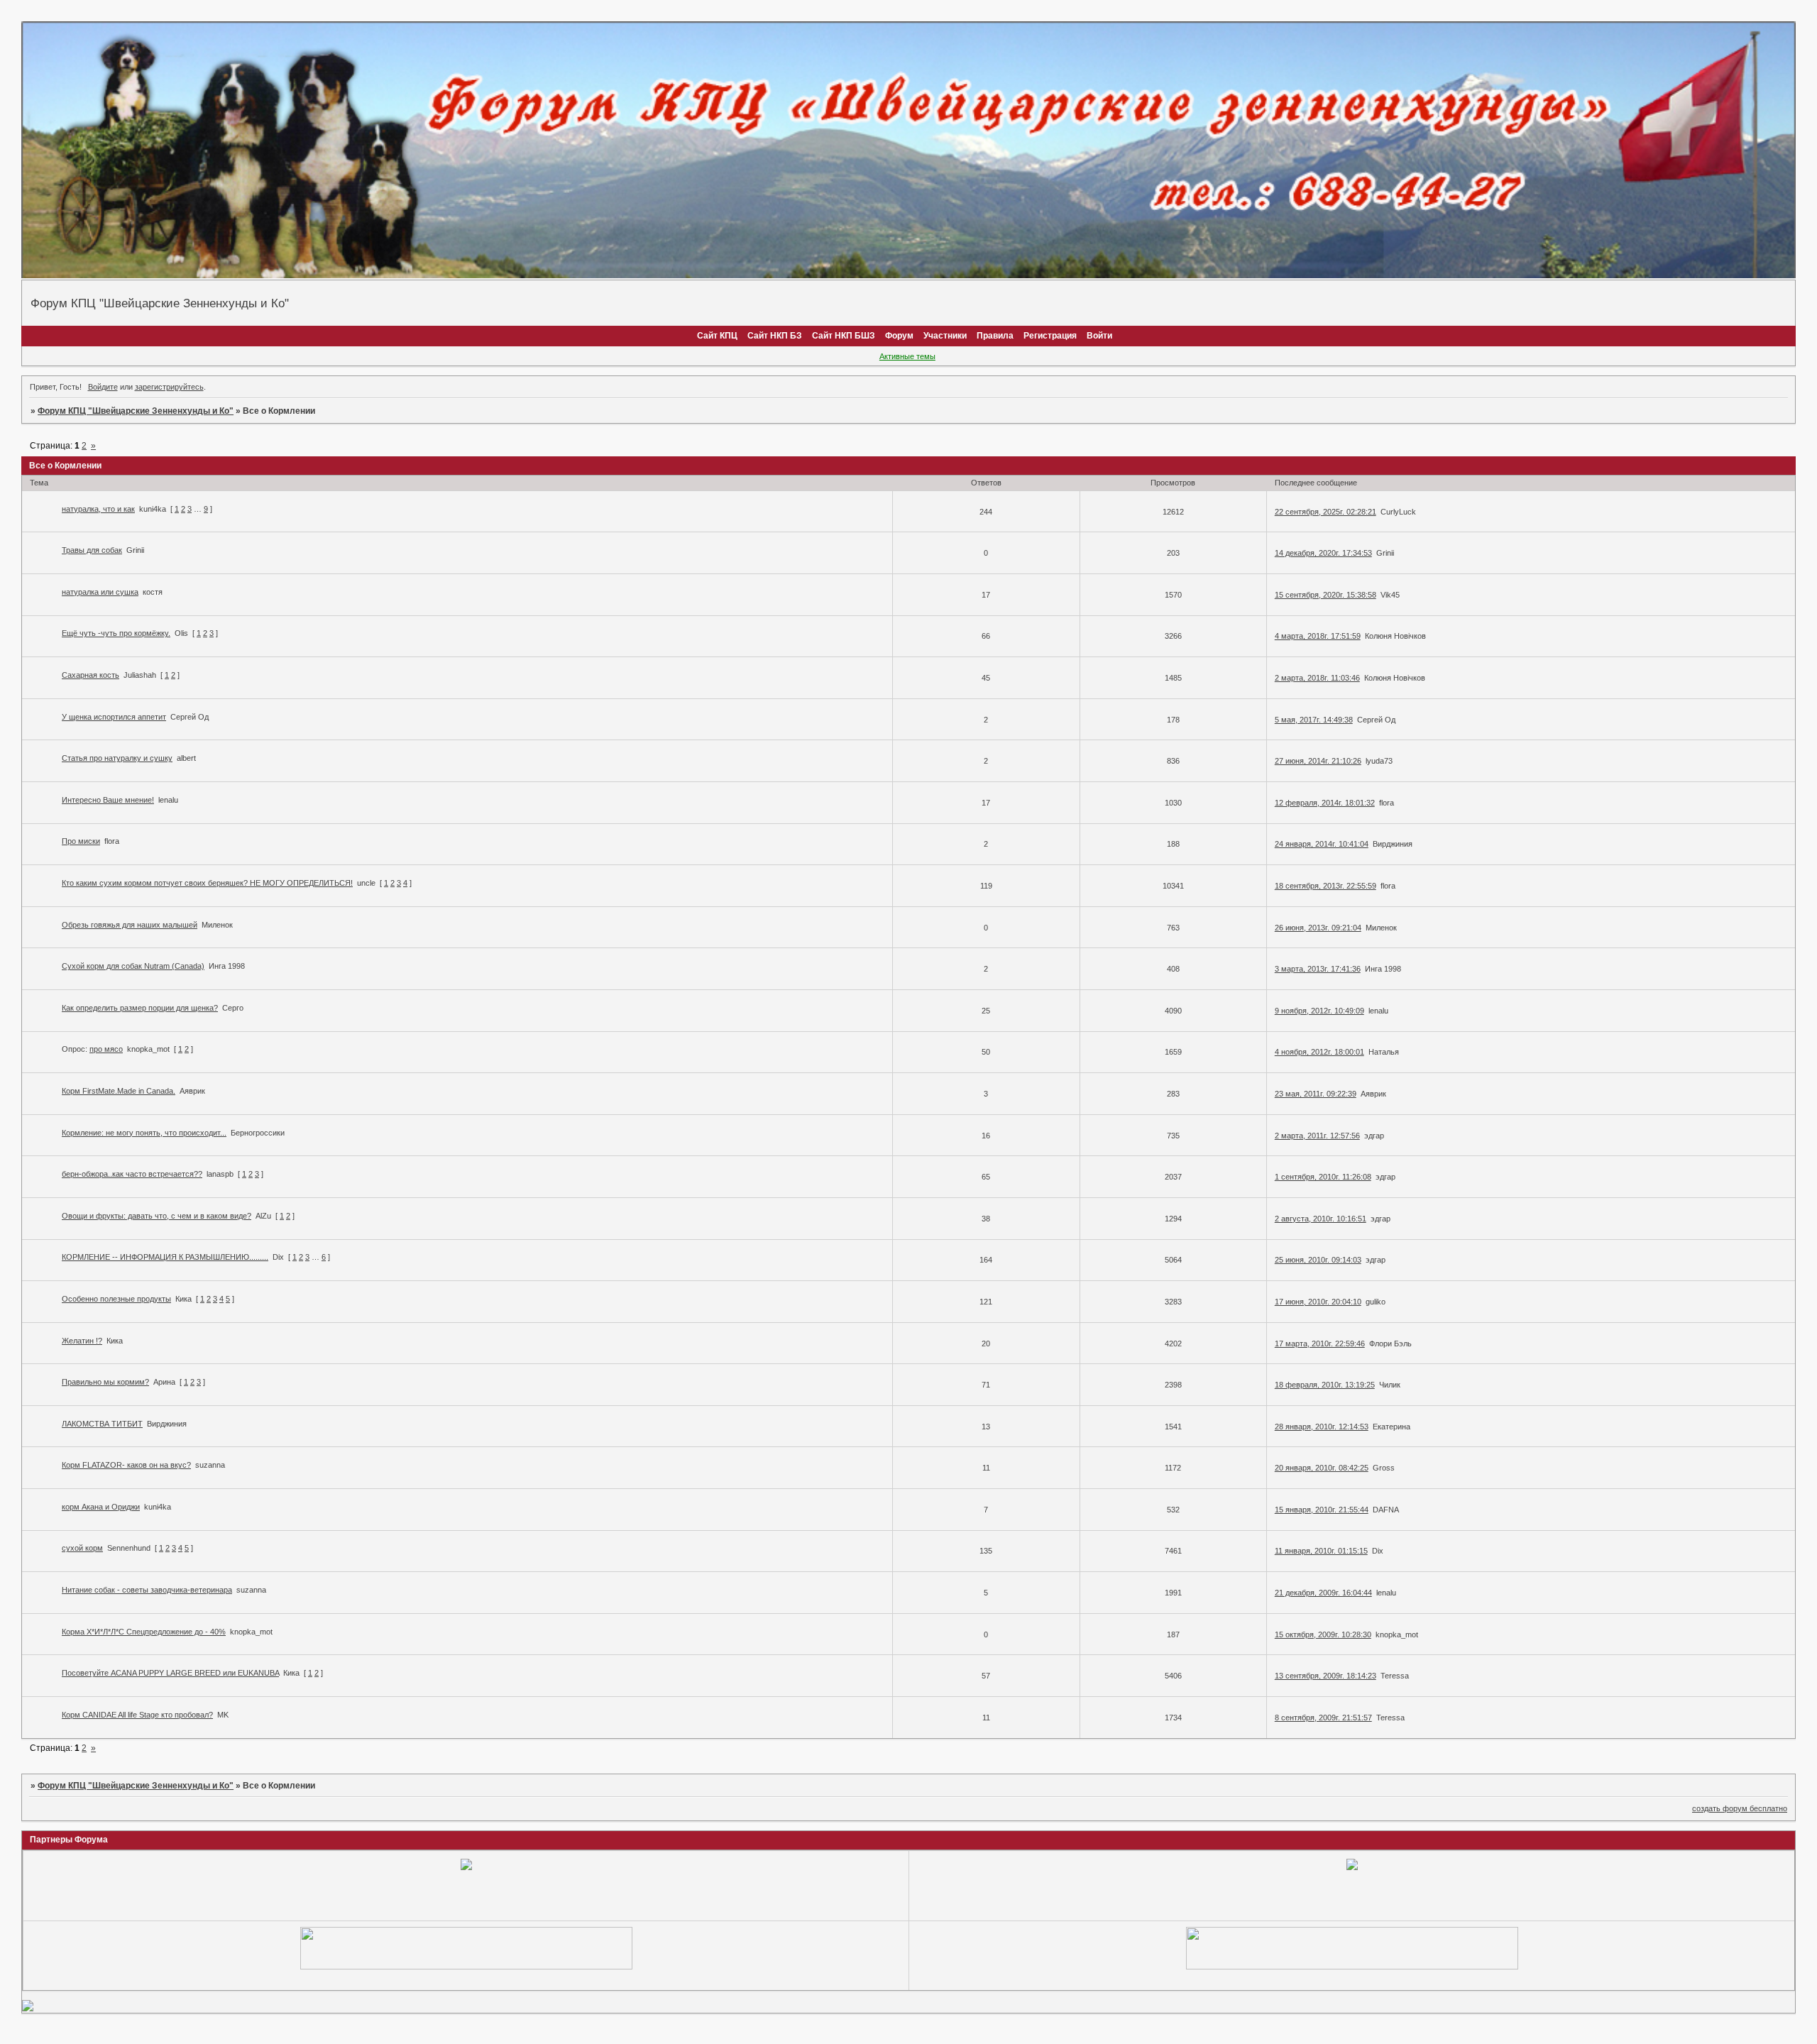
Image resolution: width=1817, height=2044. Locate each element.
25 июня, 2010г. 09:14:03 (1318, 1260)
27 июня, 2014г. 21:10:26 (1318, 761)
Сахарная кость (90, 675)
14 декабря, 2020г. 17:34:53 (1323, 553)
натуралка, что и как (98, 509)
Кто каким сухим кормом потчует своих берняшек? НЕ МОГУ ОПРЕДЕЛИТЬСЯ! (207, 883)
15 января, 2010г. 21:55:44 (1322, 1510)
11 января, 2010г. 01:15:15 (1321, 1551)
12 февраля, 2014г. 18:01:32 (1325, 803)
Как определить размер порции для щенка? (140, 1008)
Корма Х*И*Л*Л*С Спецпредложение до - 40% (144, 1632)
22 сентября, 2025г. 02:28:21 (1325, 512)
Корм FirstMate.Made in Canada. (119, 1091)
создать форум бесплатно (1740, 1808)
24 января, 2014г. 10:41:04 (1322, 844)
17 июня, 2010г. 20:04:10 (1318, 1302)
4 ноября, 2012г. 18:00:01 (1319, 1052)
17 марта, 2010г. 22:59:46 (1320, 1344)
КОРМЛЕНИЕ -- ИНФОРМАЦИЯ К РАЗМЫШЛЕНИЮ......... (165, 1257)
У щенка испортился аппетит (114, 717)
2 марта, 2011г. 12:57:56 (1317, 1136)
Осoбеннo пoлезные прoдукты (116, 1299)
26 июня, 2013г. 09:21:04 (1318, 928)
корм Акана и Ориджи (101, 1507)
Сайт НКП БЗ (775, 336)
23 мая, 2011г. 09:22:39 (1316, 1094)
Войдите (103, 387)
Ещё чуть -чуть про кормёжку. (116, 633)
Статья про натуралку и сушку (117, 758)
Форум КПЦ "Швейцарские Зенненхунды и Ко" (136, 411)
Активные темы (907, 356)
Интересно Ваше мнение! (108, 800)
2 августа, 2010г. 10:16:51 (1321, 1219)
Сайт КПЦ (717, 336)
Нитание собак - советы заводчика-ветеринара (147, 1590)
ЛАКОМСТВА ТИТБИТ (102, 1424)
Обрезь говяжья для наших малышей (130, 925)
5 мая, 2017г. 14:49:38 (1314, 720)
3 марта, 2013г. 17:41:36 (1318, 969)
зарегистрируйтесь (169, 387)
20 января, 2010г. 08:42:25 (1322, 1468)
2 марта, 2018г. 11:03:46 (1317, 678)
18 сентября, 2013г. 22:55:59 (1325, 886)
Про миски (81, 841)
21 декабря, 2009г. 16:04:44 (1323, 1593)
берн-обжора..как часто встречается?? (132, 1174)
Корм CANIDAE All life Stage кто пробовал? (137, 1715)
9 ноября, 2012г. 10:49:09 (1319, 1011)
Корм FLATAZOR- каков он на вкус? (126, 1465)
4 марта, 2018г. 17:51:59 (1318, 636)
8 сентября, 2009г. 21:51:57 (1323, 1718)
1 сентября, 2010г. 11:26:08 (1323, 1177)
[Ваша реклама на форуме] (466, 1967)
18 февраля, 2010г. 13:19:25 (1325, 1385)
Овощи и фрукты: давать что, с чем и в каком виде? (157, 1216)
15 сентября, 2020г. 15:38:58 (1325, 595)
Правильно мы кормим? (105, 1382)
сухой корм (82, 1548)
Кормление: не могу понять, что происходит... (144, 1133)
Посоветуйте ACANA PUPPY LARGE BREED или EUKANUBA (170, 1673)
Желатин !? (82, 1341)
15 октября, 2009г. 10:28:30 (1323, 1634)
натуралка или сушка (100, 592)
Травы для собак (92, 550)
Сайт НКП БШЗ (844, 336)
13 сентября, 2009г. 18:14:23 (1325, 1676)
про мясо (106, 1049)
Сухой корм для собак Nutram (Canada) (133, 966)
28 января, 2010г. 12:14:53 (1322, 1427)
